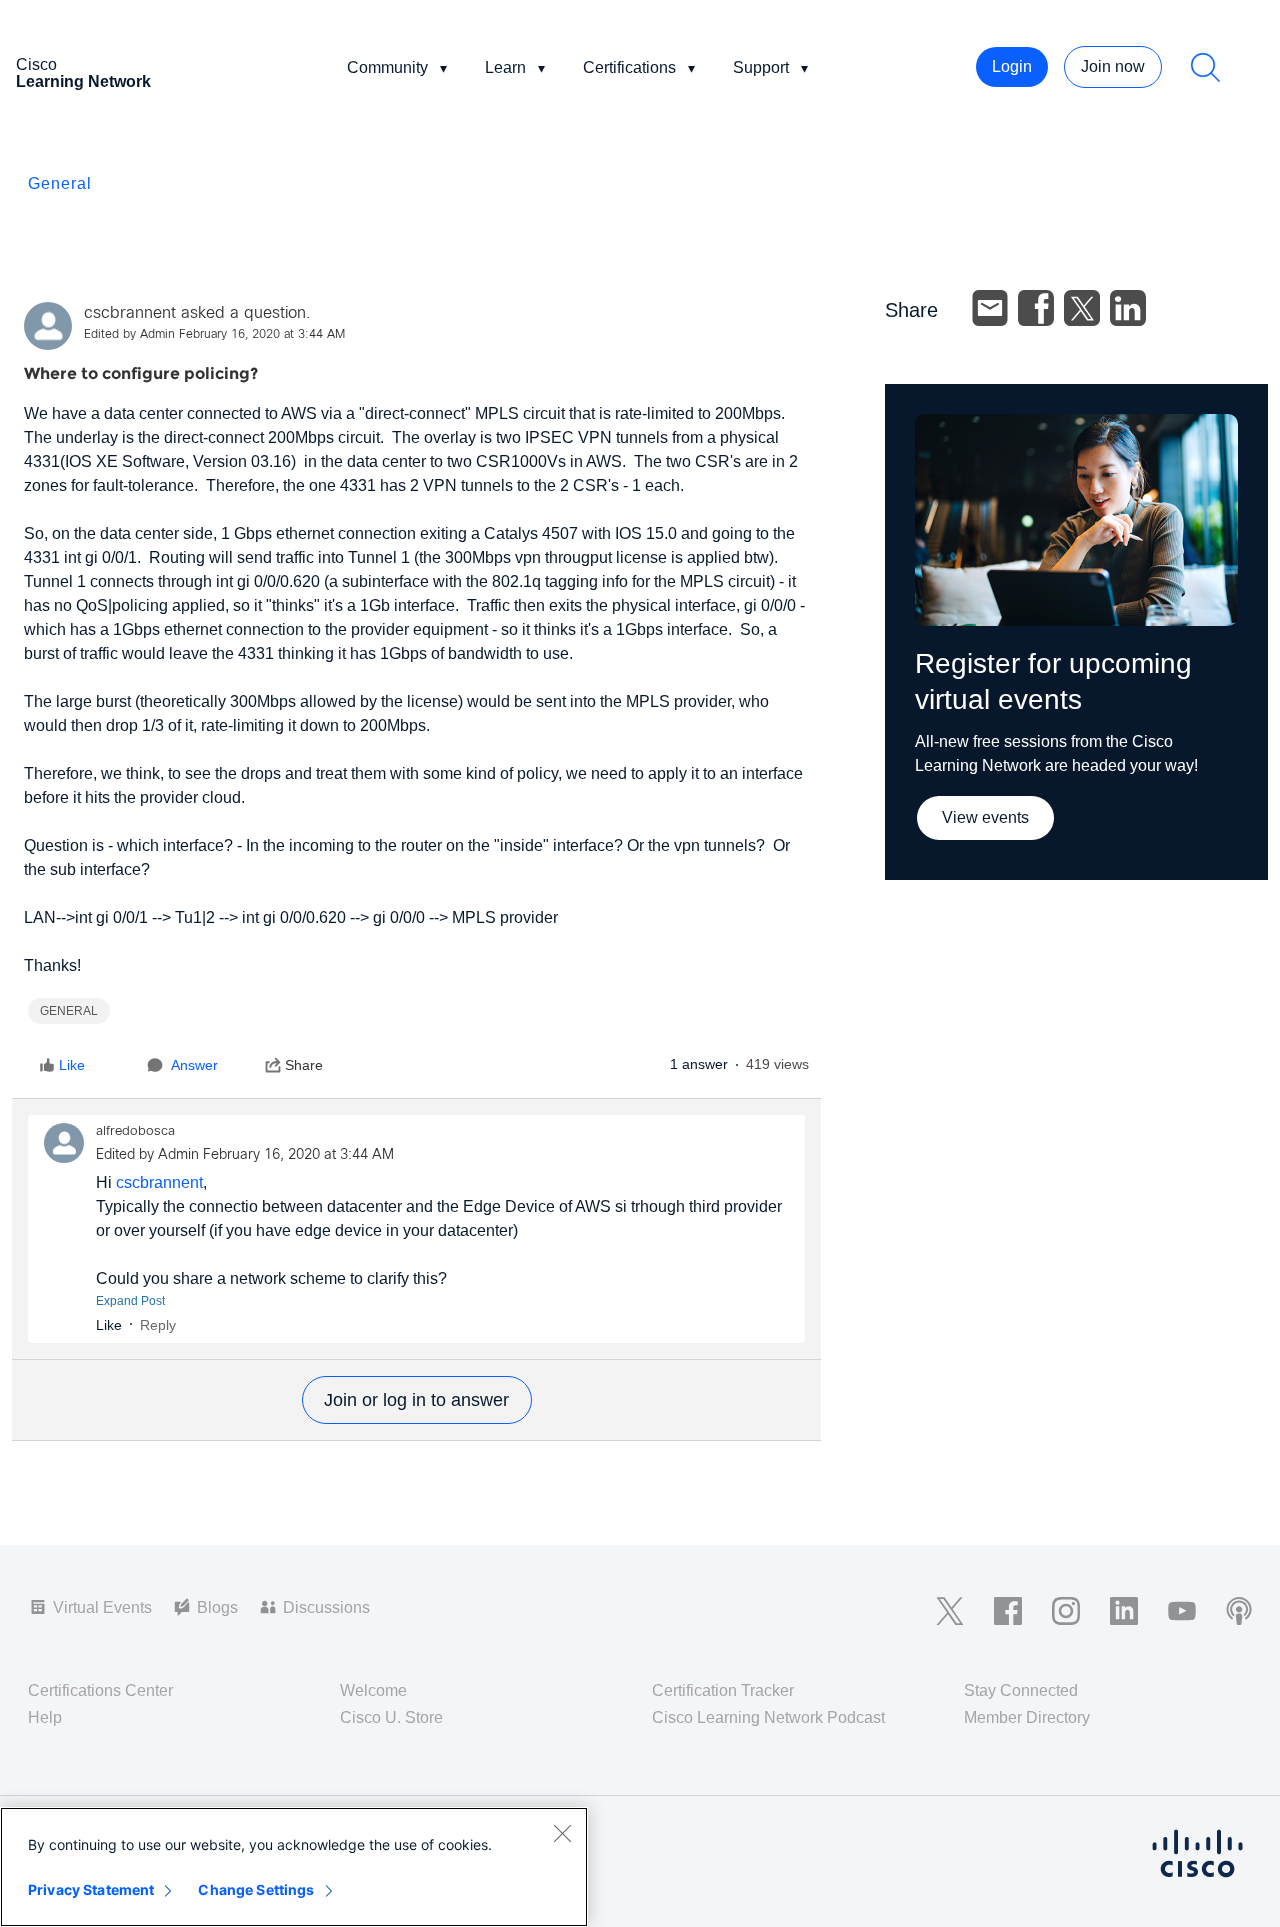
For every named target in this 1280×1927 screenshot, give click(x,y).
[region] (294, 1867)
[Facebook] (1036, 308)
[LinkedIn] (1128, 308)
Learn (505, 67)
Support (761, 67)
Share (304, 1065)
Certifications (629, 67)
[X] (1082, 308)
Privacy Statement (91, 1889)
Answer (194, 1065)
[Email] (990, 308)
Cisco (83, 73)
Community (387, 67)
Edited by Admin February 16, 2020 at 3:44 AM (214, 335)
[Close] (562, 1833)
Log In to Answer (417, 1400)
